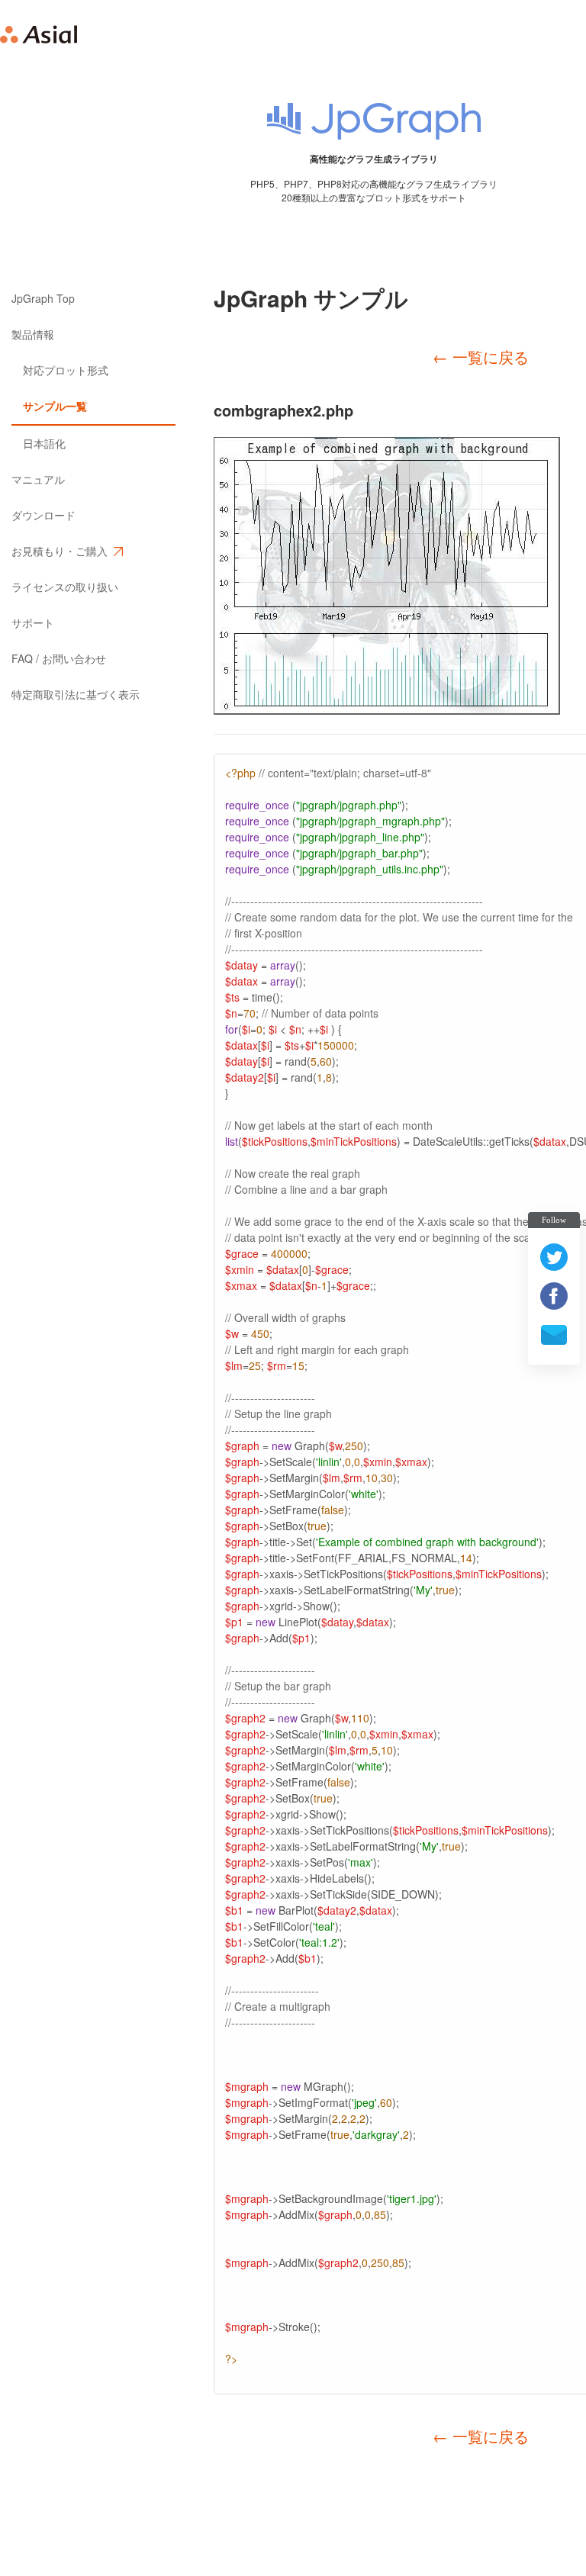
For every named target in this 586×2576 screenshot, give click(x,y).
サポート (33, 622)
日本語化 (44, 443)
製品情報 (33, 334)
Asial (39, 34)
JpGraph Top (43, 298)
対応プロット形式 (66, 370)
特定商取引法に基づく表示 (76, 694)
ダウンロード (43, 515)
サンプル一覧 (55, 406)
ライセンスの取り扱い (65, 587)
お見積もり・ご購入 (60, 551)
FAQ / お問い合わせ (59, 658)
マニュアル (38, 479)
